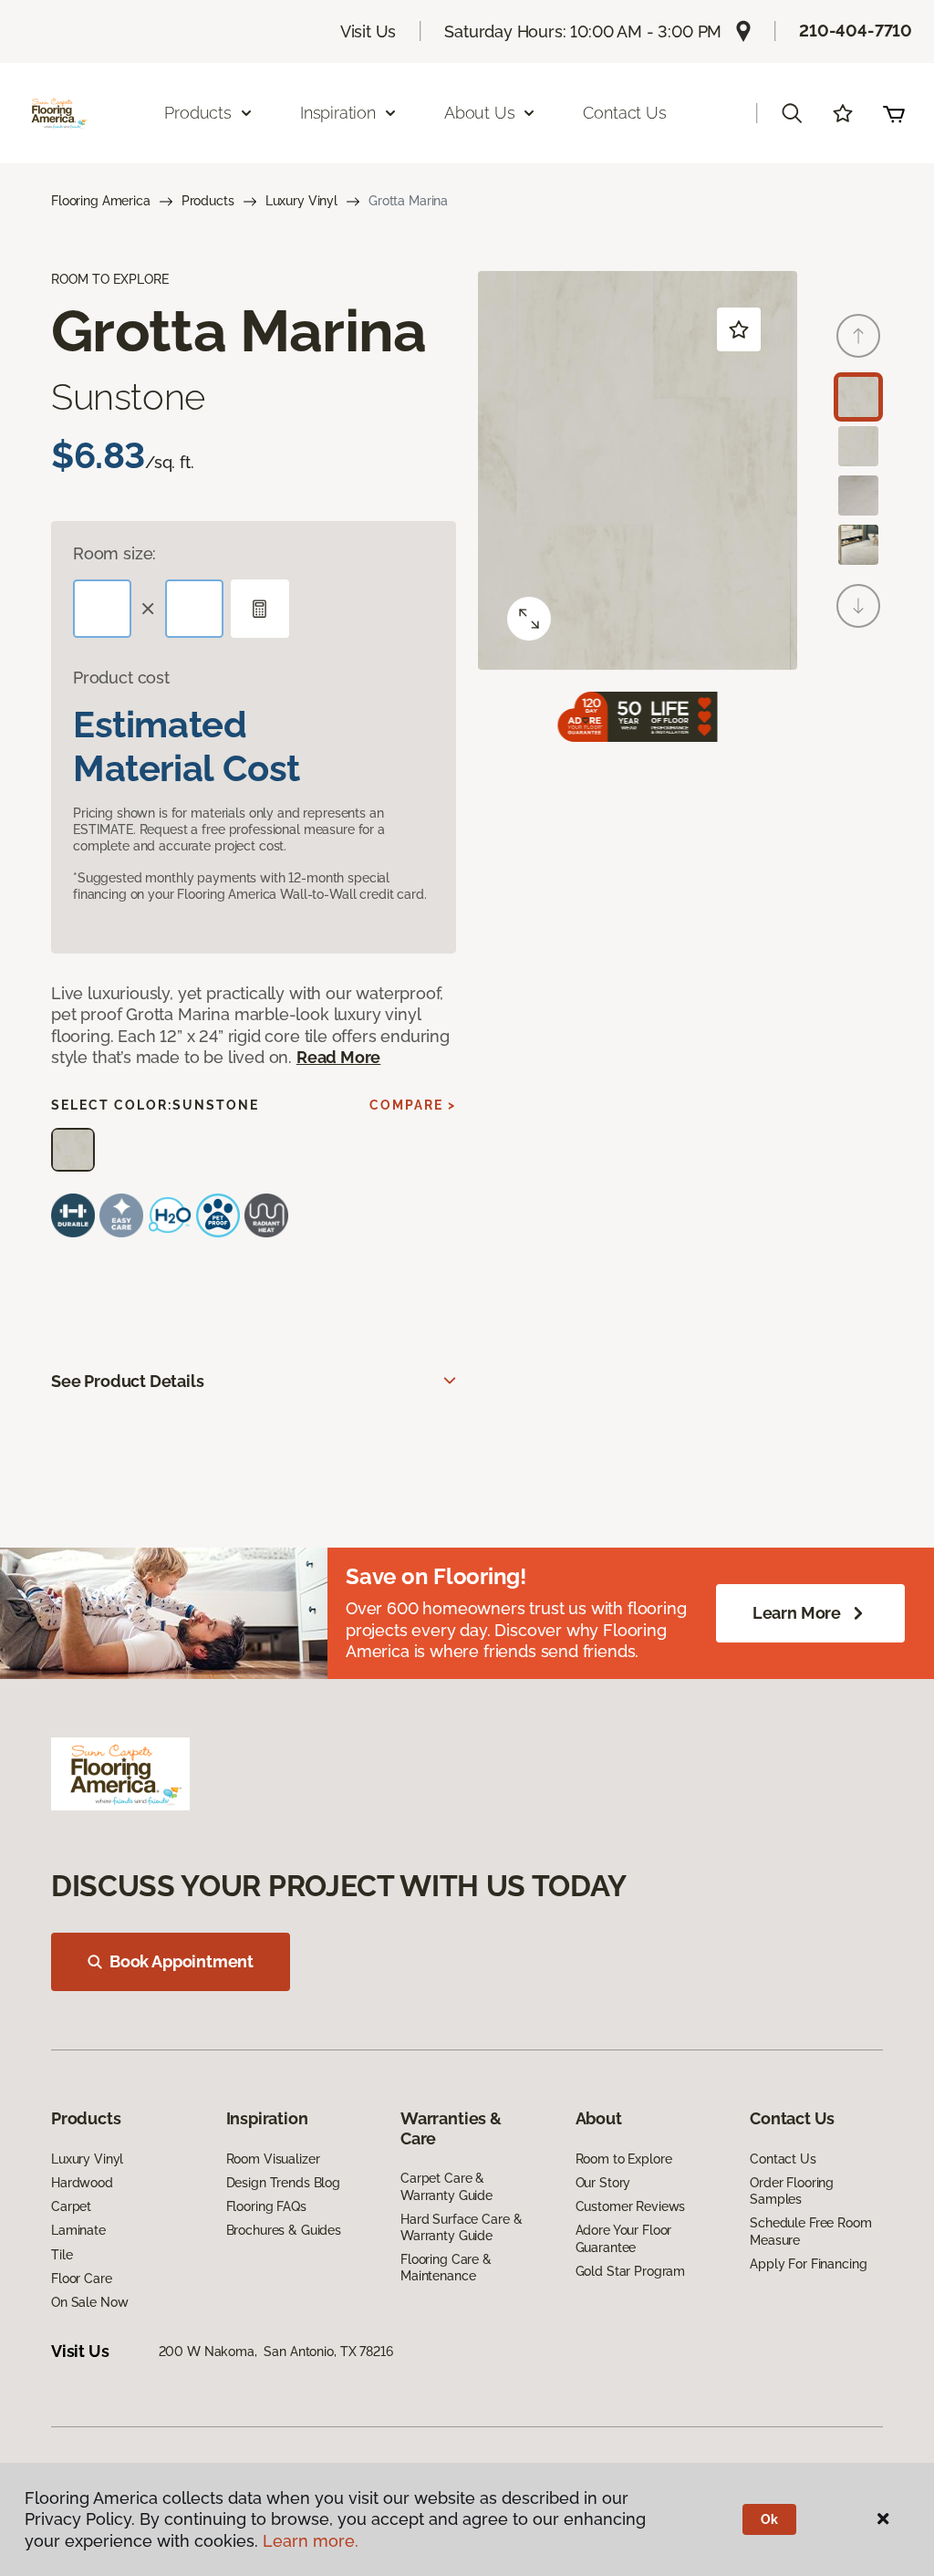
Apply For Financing (808, 2264)
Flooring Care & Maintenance (446, 2268)
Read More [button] (338, 1057)
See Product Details (128, 1381)
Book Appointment (182, 1961)
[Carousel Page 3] (858, 495)
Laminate (78, 2230)
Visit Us (368, 31)
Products (208, 201)
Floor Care (82, 2279)
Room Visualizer (273, 2159)
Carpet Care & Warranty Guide (446, 2186)
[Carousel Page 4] (858, 545)
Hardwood (82, 2183)
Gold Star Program (631, 2271)
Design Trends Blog (283, 2183)
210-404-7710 (856, 31)
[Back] (858, 336)
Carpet (71, 2206)
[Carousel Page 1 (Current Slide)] (858, 397)
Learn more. (311, 2541)
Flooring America (101, 201)
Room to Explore (624, 2159)
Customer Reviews (631, 2206)
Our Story (603, 2183)
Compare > (413, 1105)
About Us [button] (480, 113)
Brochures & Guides (284, 2230)
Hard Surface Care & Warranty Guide (461, 2227)
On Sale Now (89, 2302)
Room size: (114, 553)
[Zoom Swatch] (529, 619)
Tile (62, 2255)
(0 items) (894, 113)
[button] (792, 113)
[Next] (858, 606)
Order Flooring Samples (792, 2191)
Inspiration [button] (338, 113)
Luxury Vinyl (301, 201)
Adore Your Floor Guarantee (624, 2238)
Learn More (797, 1613)
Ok (769, 2519)
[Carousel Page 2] (858, 446)
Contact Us (624, 113)
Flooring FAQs (266, 2206)
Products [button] (198, 113)
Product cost (121, 678)
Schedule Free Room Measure (810, 2231)
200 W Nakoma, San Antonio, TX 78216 (276, 2352)
